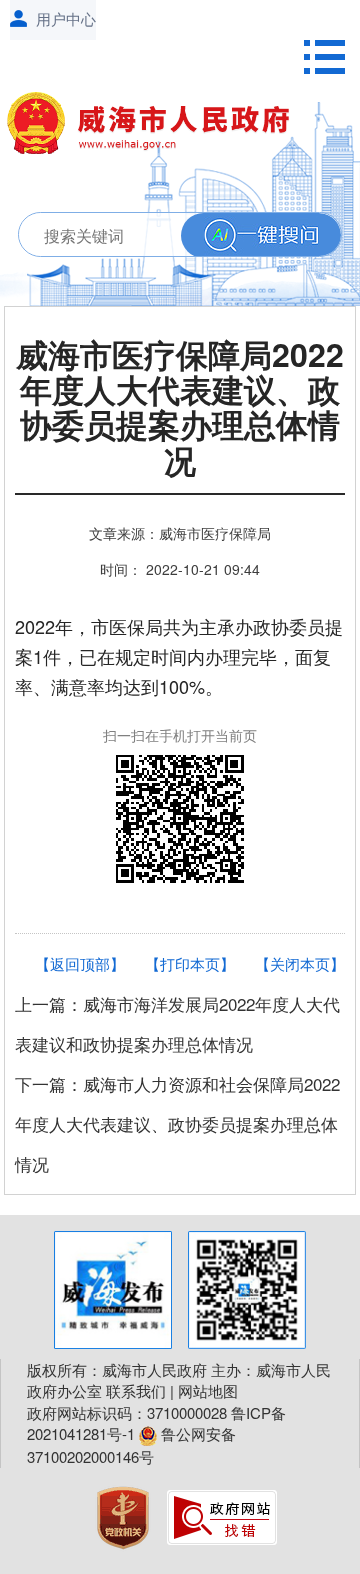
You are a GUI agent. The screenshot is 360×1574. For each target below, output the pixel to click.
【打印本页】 (190, 963)
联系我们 (136, 1390)
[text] (174, 235)
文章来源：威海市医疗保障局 (180, 533)
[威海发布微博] (113, 1290)
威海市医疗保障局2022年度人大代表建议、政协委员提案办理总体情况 (180, 410)
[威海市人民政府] (157, 127)
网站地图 (208, 1390)
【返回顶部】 (80, 963)
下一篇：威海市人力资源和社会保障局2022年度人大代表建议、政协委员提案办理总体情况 (177, 1123)
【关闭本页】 (300, 963)
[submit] (261, 235)
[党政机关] (125, 1514)
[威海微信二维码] (247, 1290)
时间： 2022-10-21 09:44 (180, 569)
